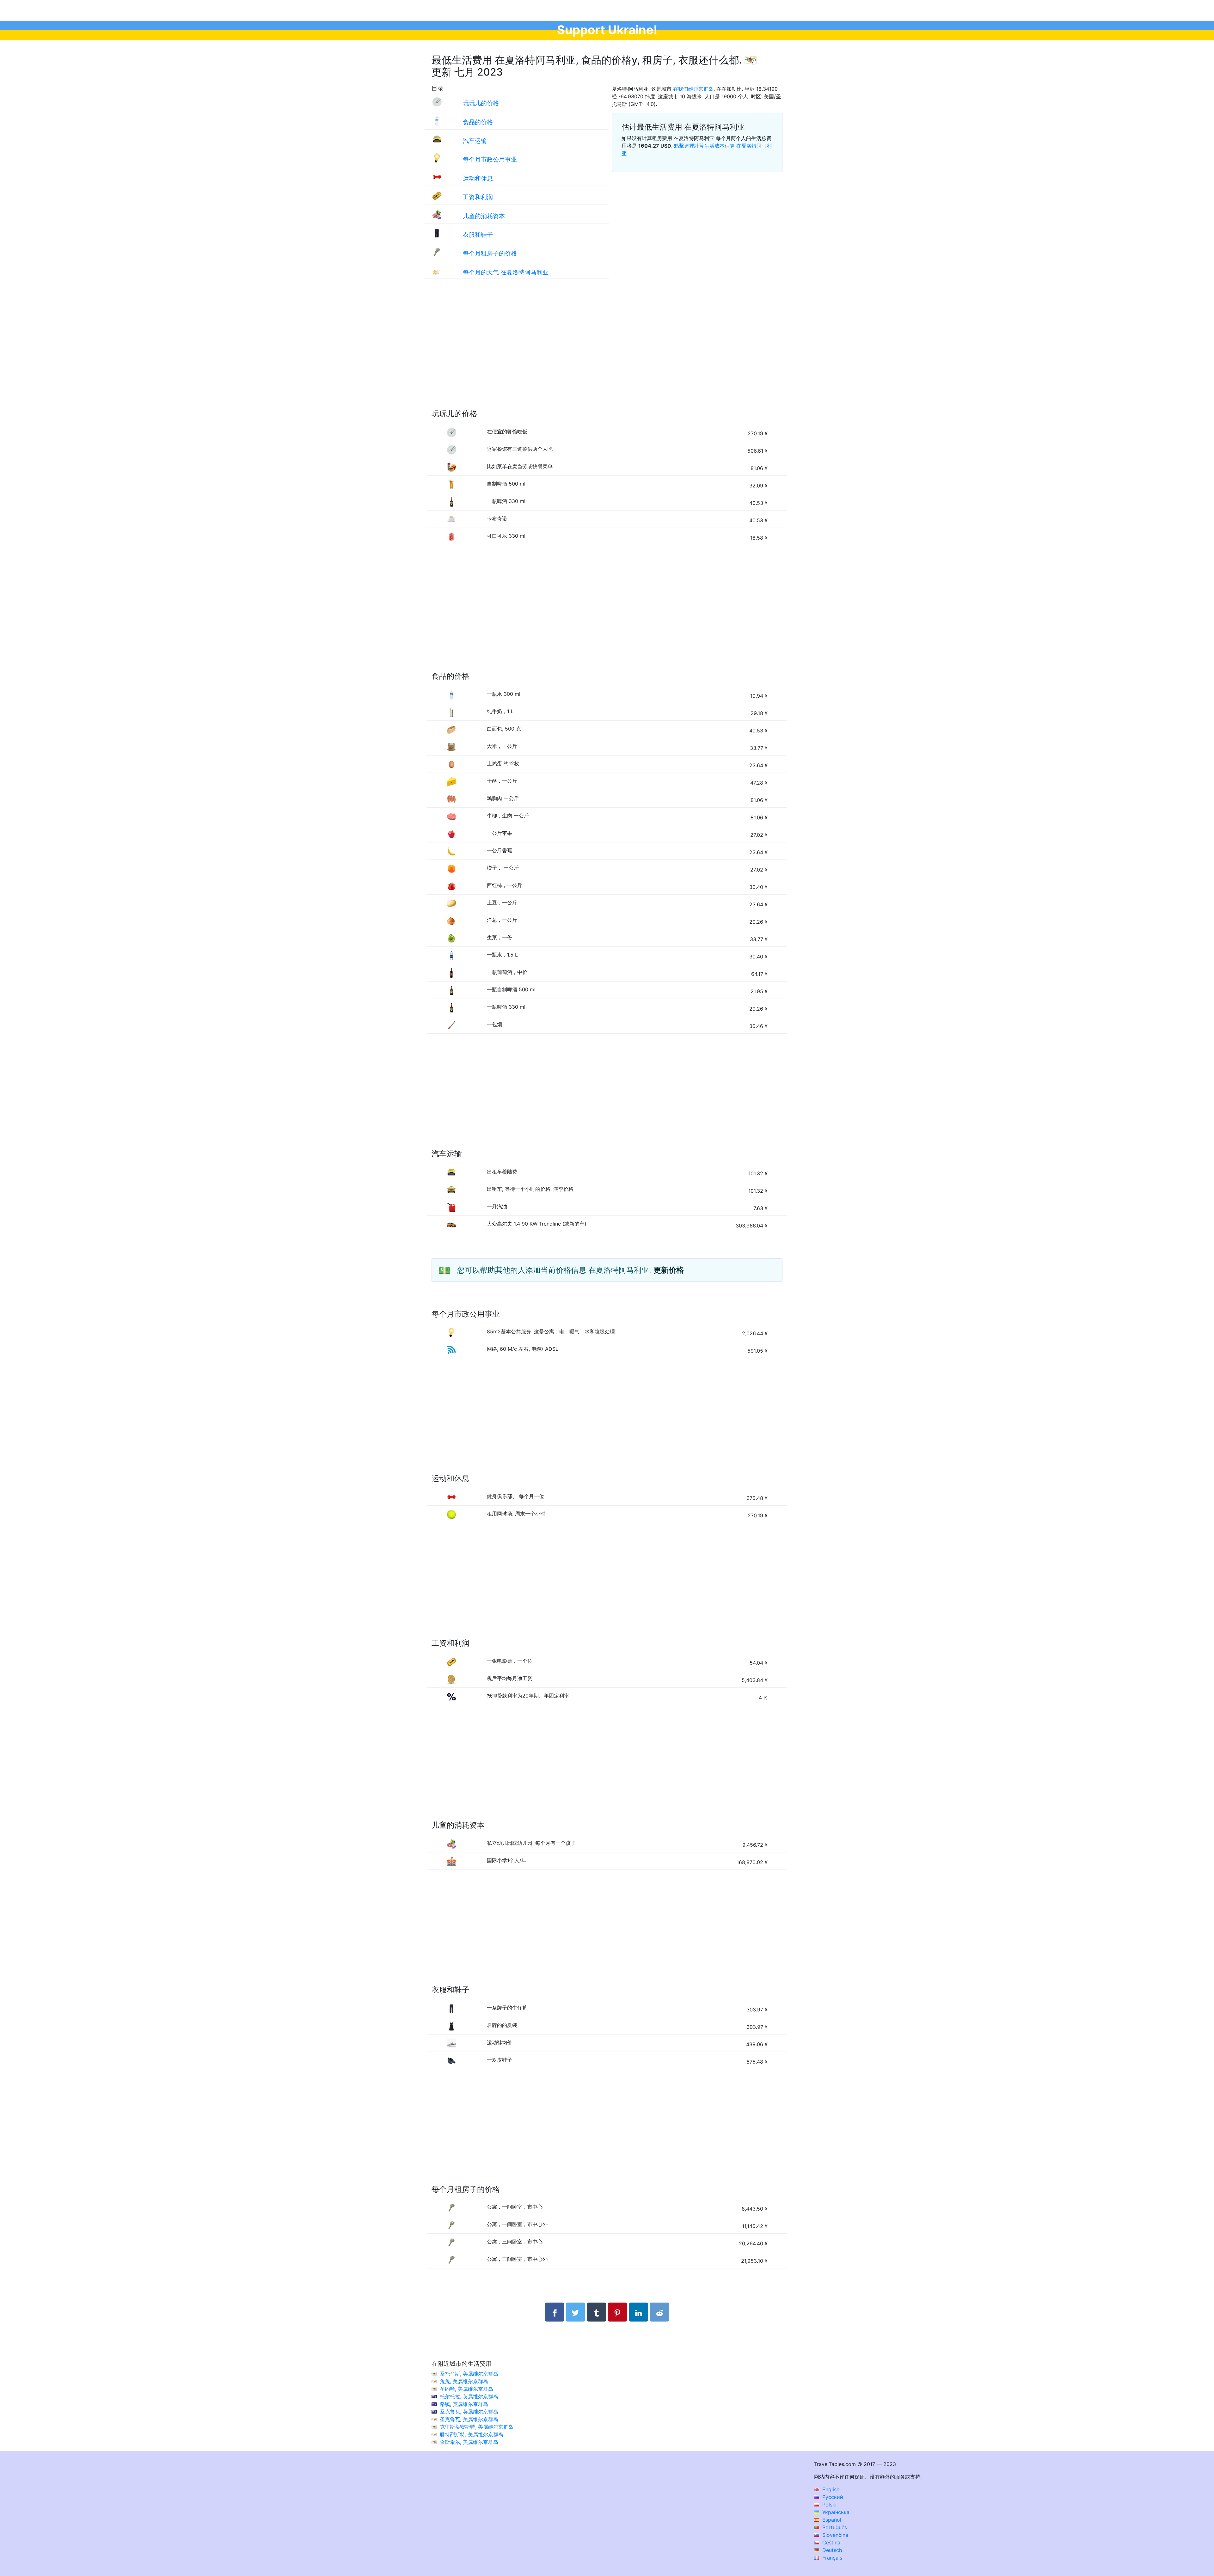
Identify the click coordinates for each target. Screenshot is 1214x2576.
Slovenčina (834, 2535)
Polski (829, 2505)
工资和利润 (478, 197)
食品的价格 (478, 122)
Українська (835, 2512)
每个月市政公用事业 (490, 159)
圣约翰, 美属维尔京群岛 (466, 2389)
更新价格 (669, 1270)
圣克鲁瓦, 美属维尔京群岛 (469, 2419)
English (830, 2489)
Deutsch (831, 2550)
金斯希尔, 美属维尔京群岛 (469, 2442)
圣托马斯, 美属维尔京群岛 (469, 2374)
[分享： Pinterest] (617, 2312)
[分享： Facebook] (555, 2312)
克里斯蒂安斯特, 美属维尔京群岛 (477, 2427)
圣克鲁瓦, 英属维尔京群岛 (469, 2412)
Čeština (831, 2542)
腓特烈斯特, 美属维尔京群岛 (472, 2434)
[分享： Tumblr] (597, 2312)
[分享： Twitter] (575, 2312)
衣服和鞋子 (478, 235)
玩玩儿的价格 (481, 103)
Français (831, 2558)
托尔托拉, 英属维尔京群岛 (469, 2396)
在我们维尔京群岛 (693, 89)
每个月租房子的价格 (490, 253)
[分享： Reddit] (659, 2312)
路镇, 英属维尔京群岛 (464, 2404)
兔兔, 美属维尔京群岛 (464, 2381)
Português (834, 2527)
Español (831, 2520)
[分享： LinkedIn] (639, 2312)
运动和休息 (478, 178)
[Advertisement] (607, 350)
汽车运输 (475, 141)
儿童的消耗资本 (484, 216)
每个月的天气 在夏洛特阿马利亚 (506, 272)
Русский (832, 2497)
